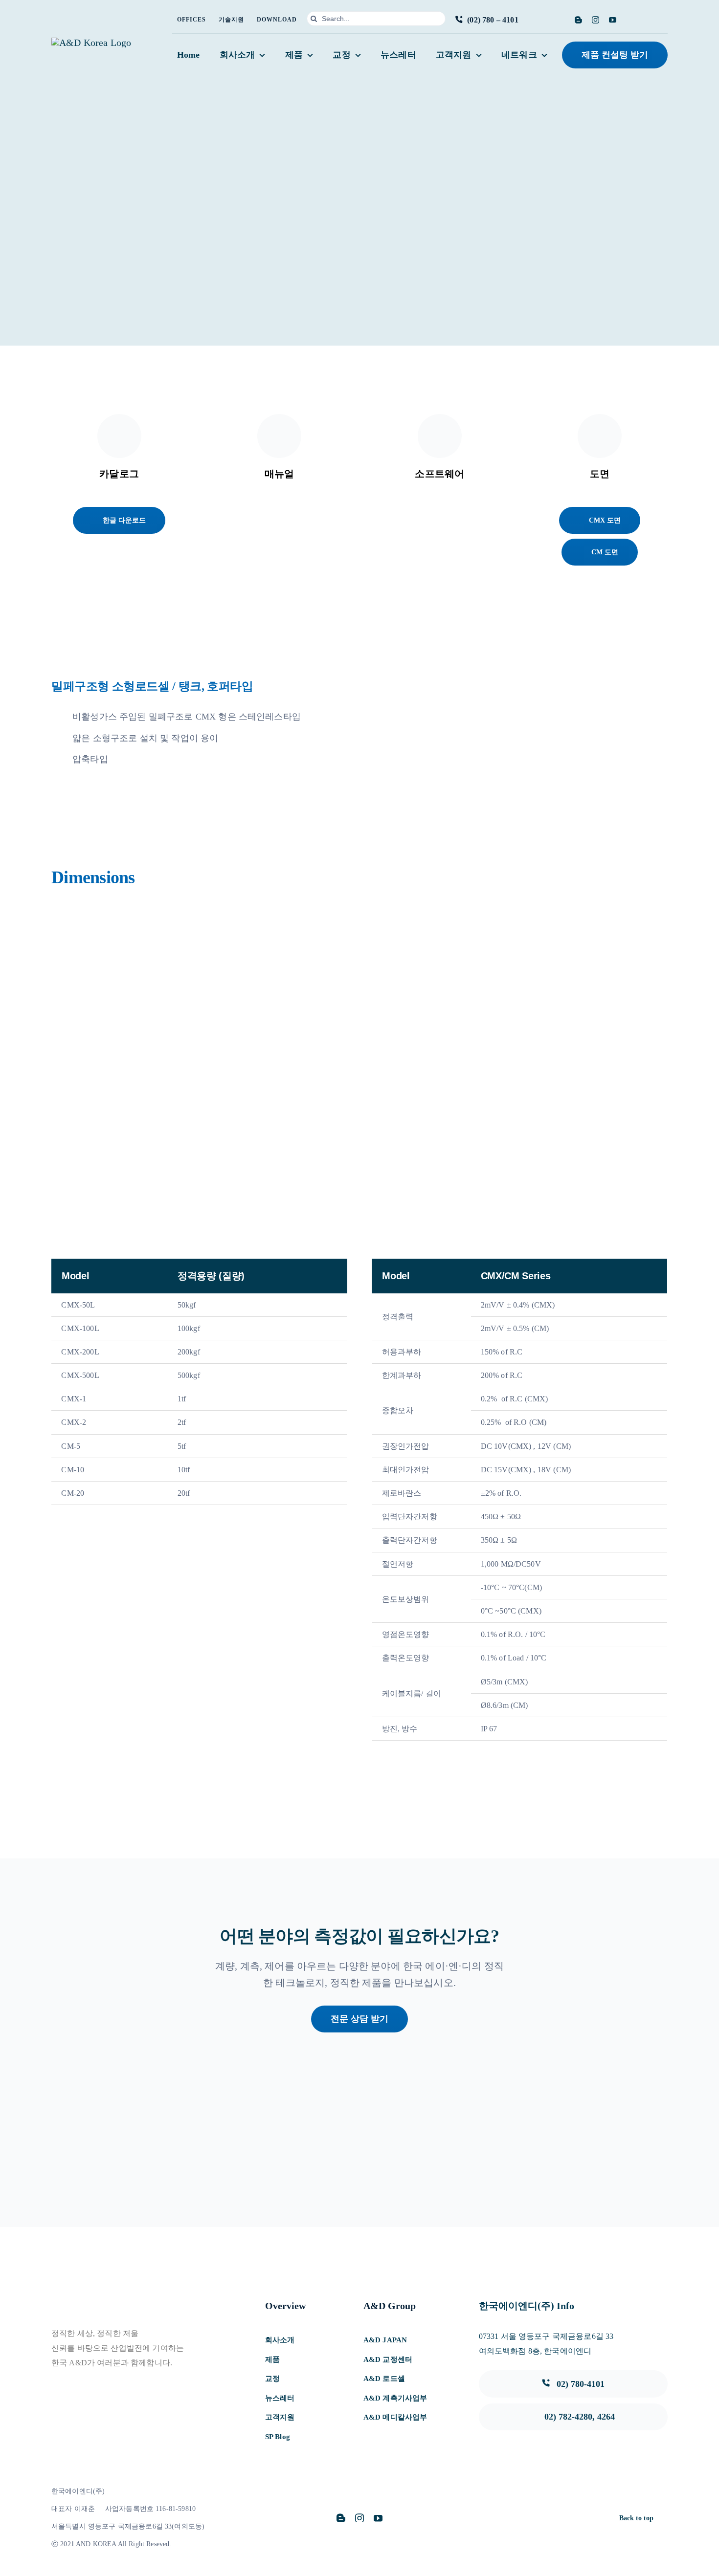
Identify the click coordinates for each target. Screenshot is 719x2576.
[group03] (236, 2139)
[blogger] (578, 20)
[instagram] (595, 20)
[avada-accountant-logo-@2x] (91, 43)
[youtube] (613, 20)
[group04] (113, 2139)
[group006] (606, 2139)
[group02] (359, 2139)
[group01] (482, 2139)
